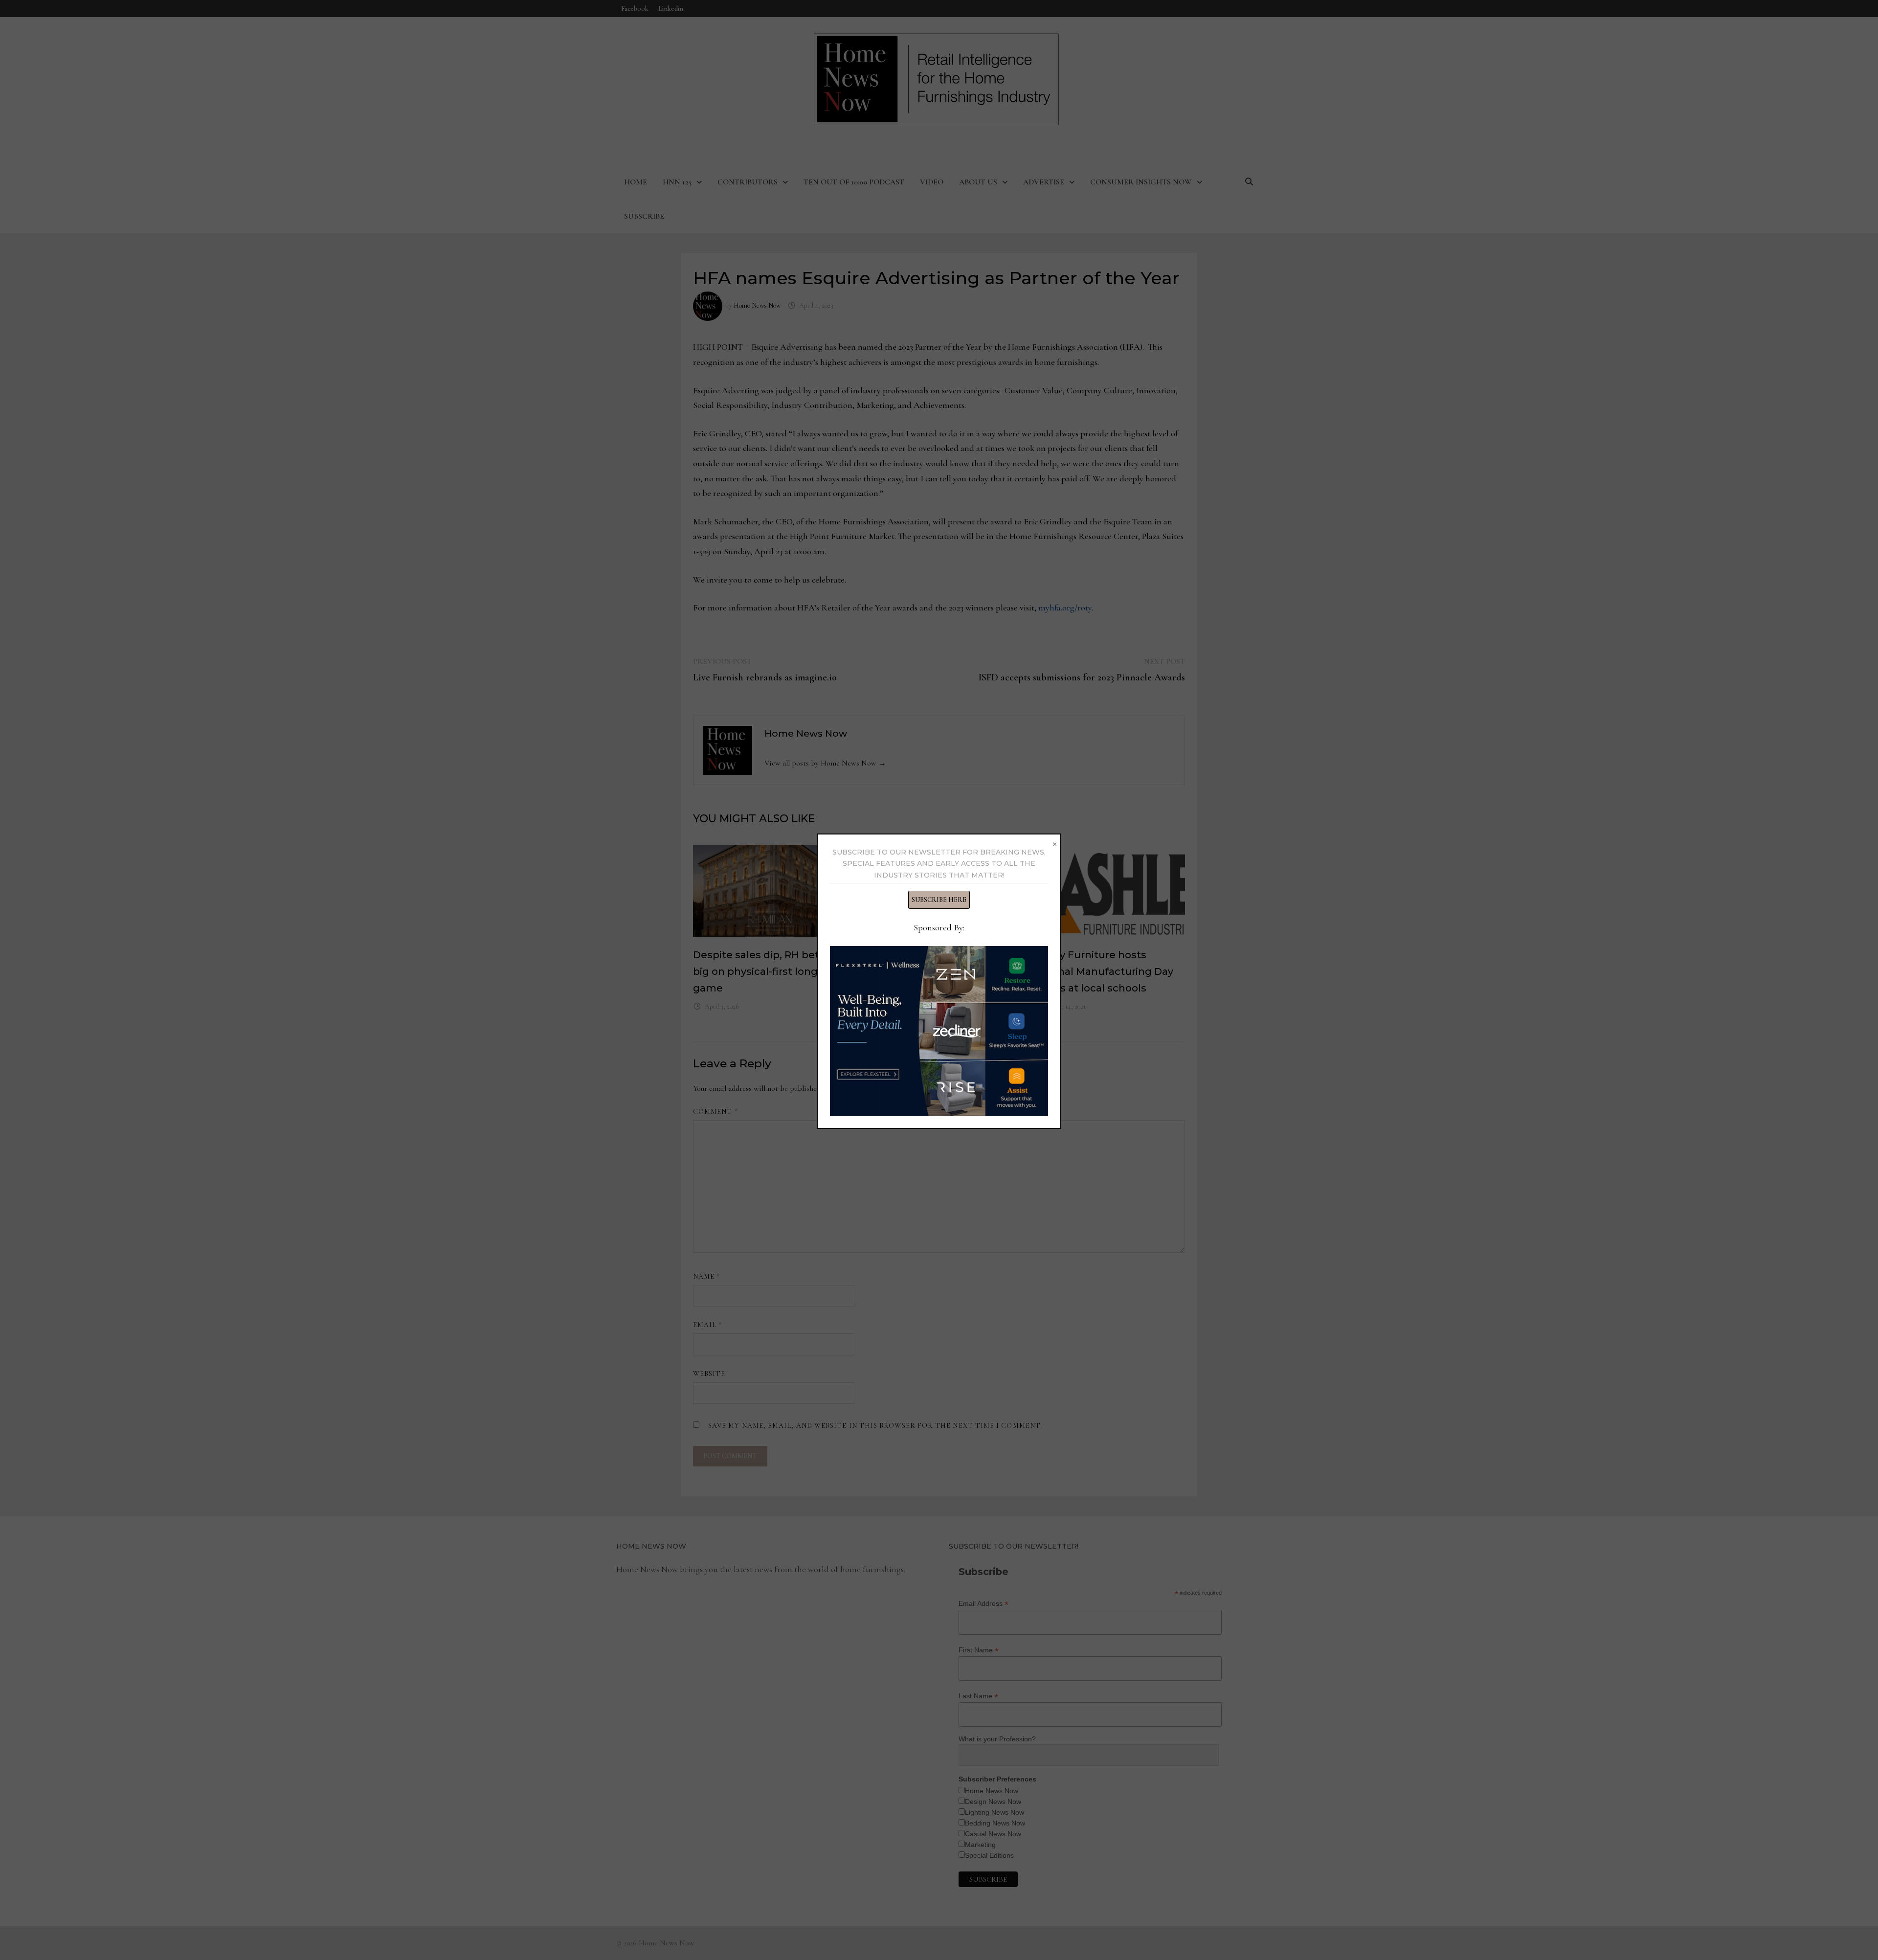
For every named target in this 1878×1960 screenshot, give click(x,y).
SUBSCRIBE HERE (939, 900)
